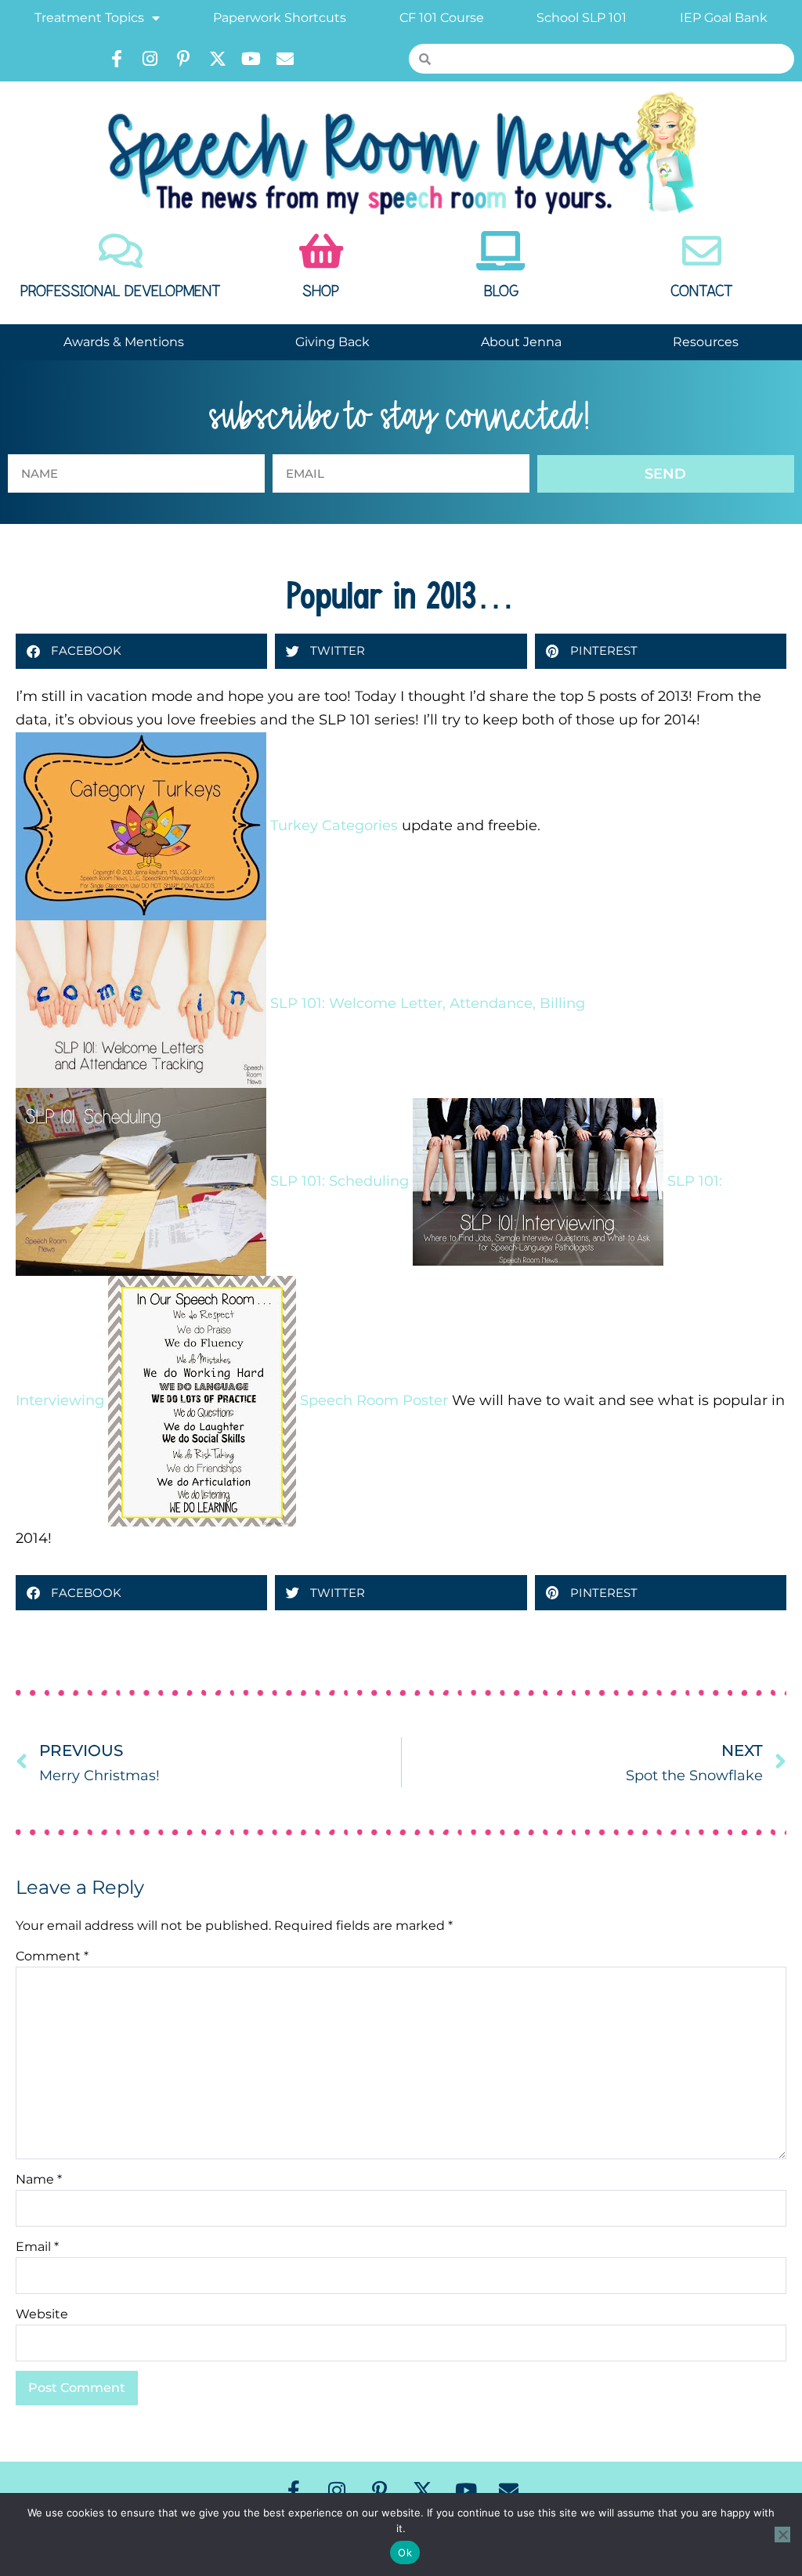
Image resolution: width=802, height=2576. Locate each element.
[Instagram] (150, 59)
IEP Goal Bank (724, 18)
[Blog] (501, 251)
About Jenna (521, 342)
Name (39, 2179)
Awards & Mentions (124, 342)
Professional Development (121, 291)
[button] (141, 651)
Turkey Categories (334, 825)
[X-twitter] (218, 59)
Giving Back (332, 342)
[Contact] (702, 251)
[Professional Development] (121, 251)
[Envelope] (285, 59)
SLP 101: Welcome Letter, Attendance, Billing (428, 1003)
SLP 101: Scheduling (340, 1180)
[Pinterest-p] (184, 59)
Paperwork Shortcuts (280, 18)
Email (37, 2247)
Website (42, 2314)
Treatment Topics (89, 18)
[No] (782, 2534)
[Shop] (321, 251)
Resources (706, 342)
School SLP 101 (582, 18)
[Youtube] (251, 59)
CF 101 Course (442, 18)
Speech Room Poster (374, 1400)
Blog (501, 291)
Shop (321, 291)
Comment (52, 1956)
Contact (702, 291)
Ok (405, 2553)
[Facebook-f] (117, 59)
